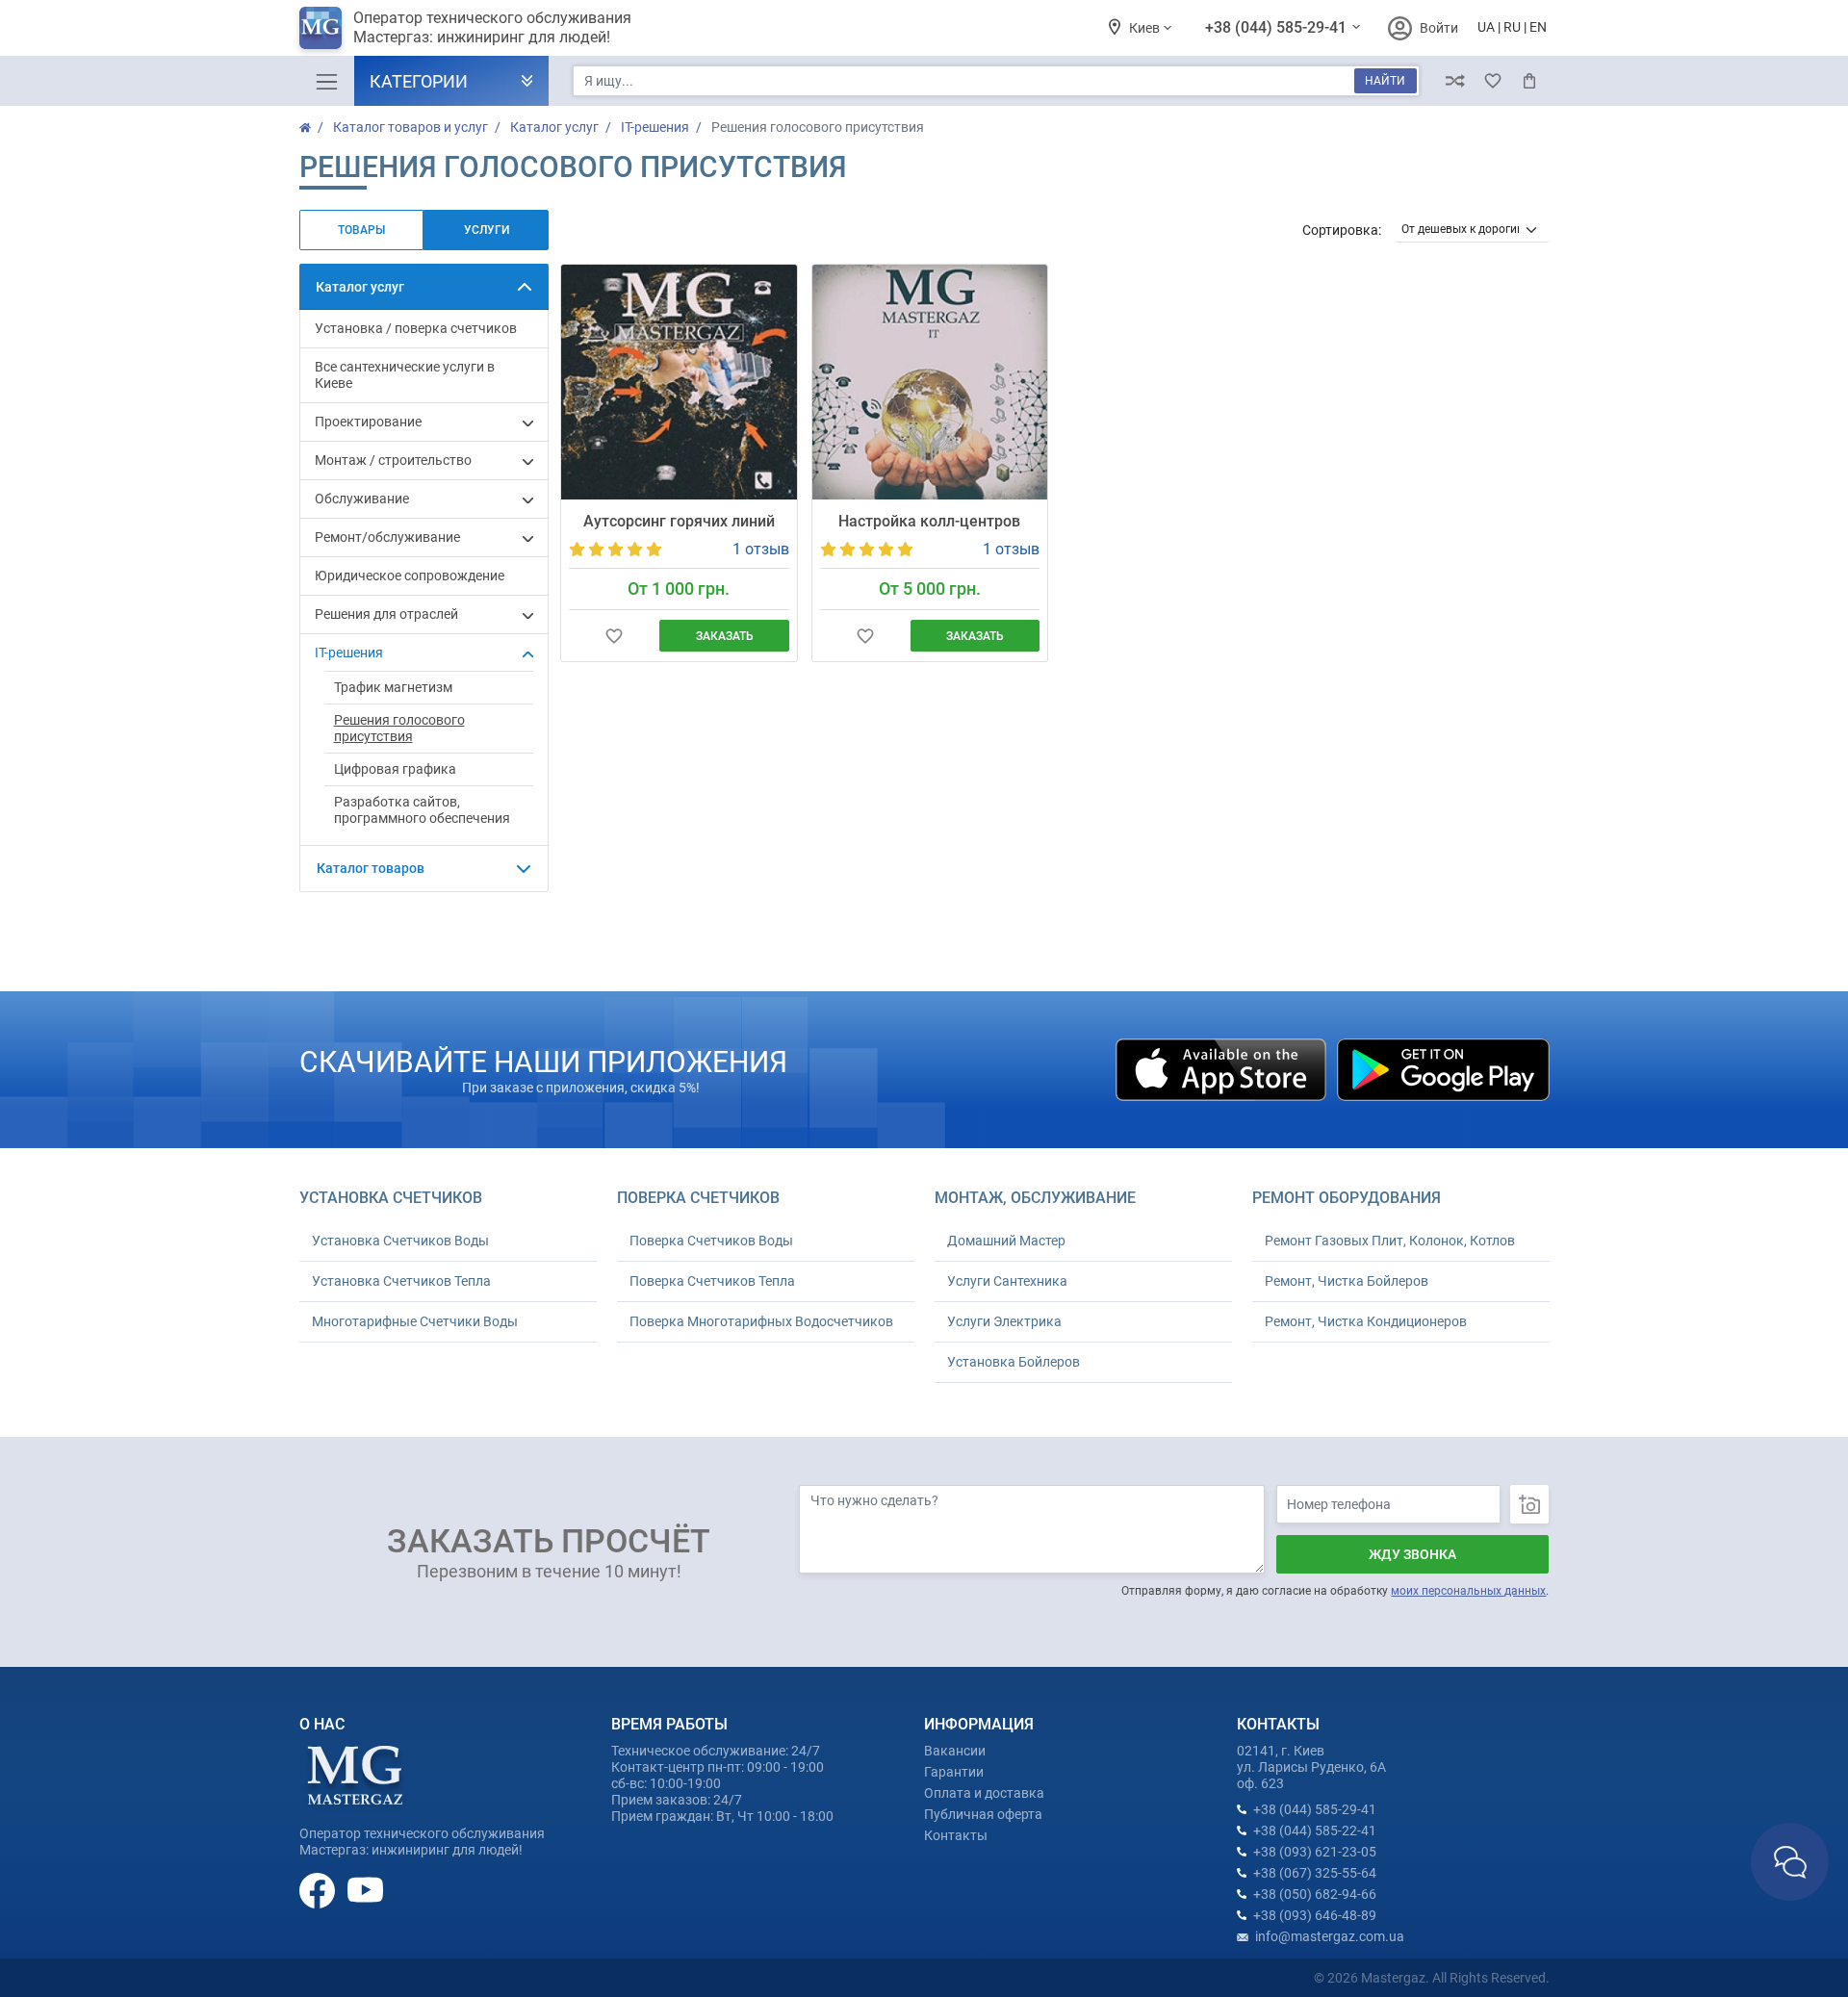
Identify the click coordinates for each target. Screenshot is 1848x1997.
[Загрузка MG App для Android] (1443, 1068)
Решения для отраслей (386, 614)
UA (1486, 27)
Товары (361, 230)
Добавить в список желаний (614, 636)
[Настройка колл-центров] (930, 382)
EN (1538, 27)
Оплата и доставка (984, 1793)
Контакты (956, 1835)
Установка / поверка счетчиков (416, 328)
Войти (1439, 28)
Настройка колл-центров (929, 521)
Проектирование (368, 422)
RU (1512, 27)
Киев (1146, 28)
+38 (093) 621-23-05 (1315, 1852)
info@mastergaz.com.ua (1330, 1936)
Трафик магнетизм (393, 687)
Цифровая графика (395, 769)
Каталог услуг (360, 287)
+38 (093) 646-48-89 (1315, 1915)
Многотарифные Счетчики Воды (415, 1321)
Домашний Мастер (1006, 1241)
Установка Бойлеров (1014, 1362)
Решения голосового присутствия (399, 728)
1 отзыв (761, 549)
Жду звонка (1412, 1554)
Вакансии (955, 1751)
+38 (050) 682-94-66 (1315, 1894)
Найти (1385, 81)
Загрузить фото (1529, 1504)
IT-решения (349, 653)
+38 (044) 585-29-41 (1278, 27)
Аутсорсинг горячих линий (679, 521)
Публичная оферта (983, 1814)
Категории (419, 81)
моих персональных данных (1468, 1591)
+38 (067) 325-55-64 (1315, 1873)
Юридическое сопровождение (410, 576)
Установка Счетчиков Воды (400, 1241)
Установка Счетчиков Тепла (401, 1281)
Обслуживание (362, 499)
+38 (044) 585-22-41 (1315, 1831)
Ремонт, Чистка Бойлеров (1347, 1281)
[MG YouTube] (365, 1889)
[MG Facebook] (319, 1889)
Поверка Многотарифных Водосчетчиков (761, 1321)
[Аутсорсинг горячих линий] (679, 382)
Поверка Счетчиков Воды (711, 1241)
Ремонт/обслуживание (387, 537)
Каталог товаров (371, 868)
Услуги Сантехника (1007, 1281)
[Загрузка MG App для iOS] (1222, 1068)
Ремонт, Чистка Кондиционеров (1366, 1321)
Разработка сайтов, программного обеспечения (422, 810)
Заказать (725, 636)
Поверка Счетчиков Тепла (712, 1281)
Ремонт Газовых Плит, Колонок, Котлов (1390, 1241)
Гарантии (954, 1772)
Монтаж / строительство (393, 460)
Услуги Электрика (1004, 1321)
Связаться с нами (1790, 1862)
